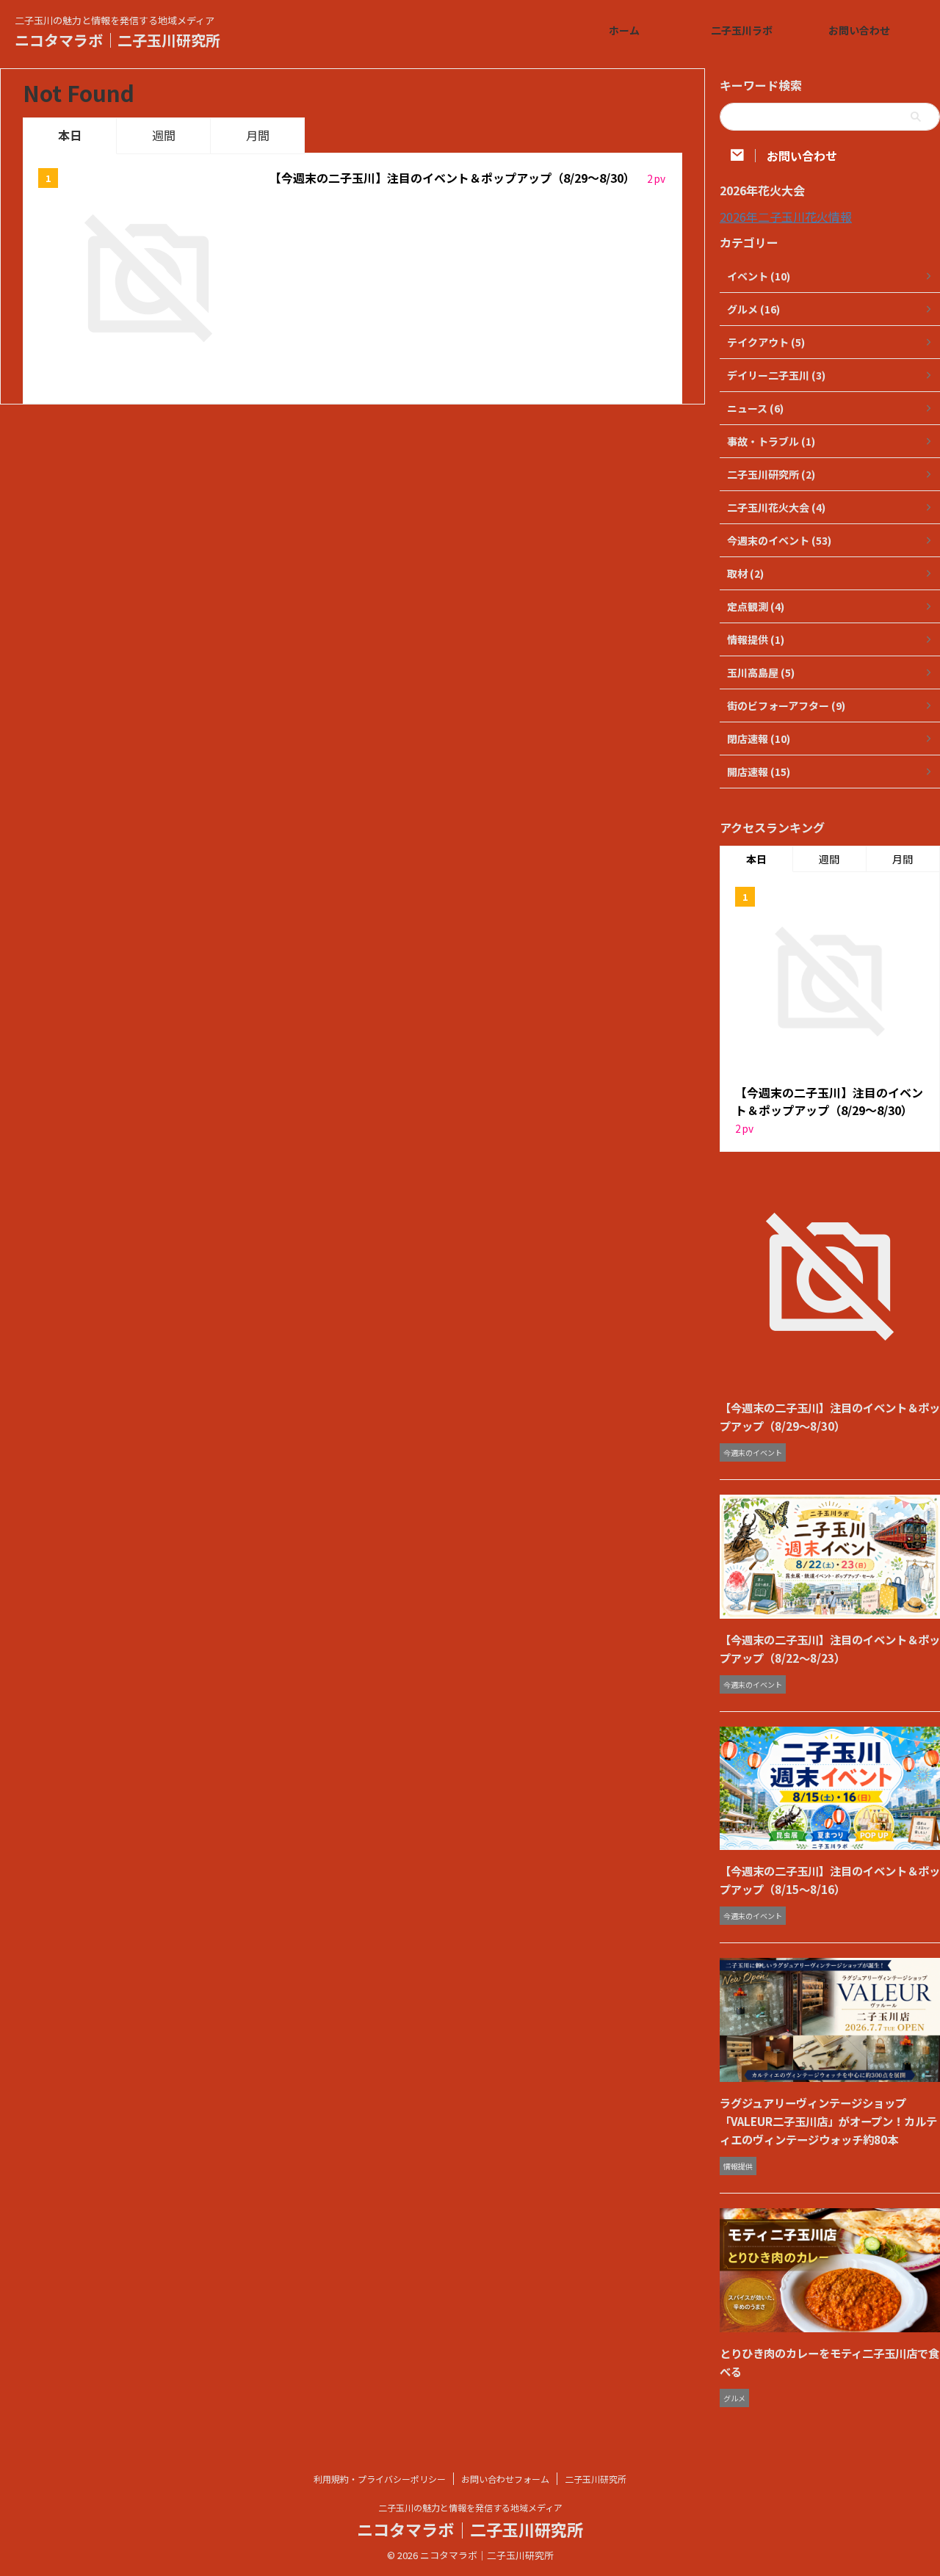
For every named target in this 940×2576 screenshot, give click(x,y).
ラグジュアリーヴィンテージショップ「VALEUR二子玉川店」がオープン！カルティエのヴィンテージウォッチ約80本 (828, 2121)
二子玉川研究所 (596, 2479)
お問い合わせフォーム (505, 2479)
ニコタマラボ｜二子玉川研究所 (117, 40)
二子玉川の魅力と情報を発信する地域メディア (470, 2507)
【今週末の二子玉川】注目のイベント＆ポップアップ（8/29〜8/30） (454, 178)
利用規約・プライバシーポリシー (380, 2479)
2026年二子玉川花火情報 (786, 217)
